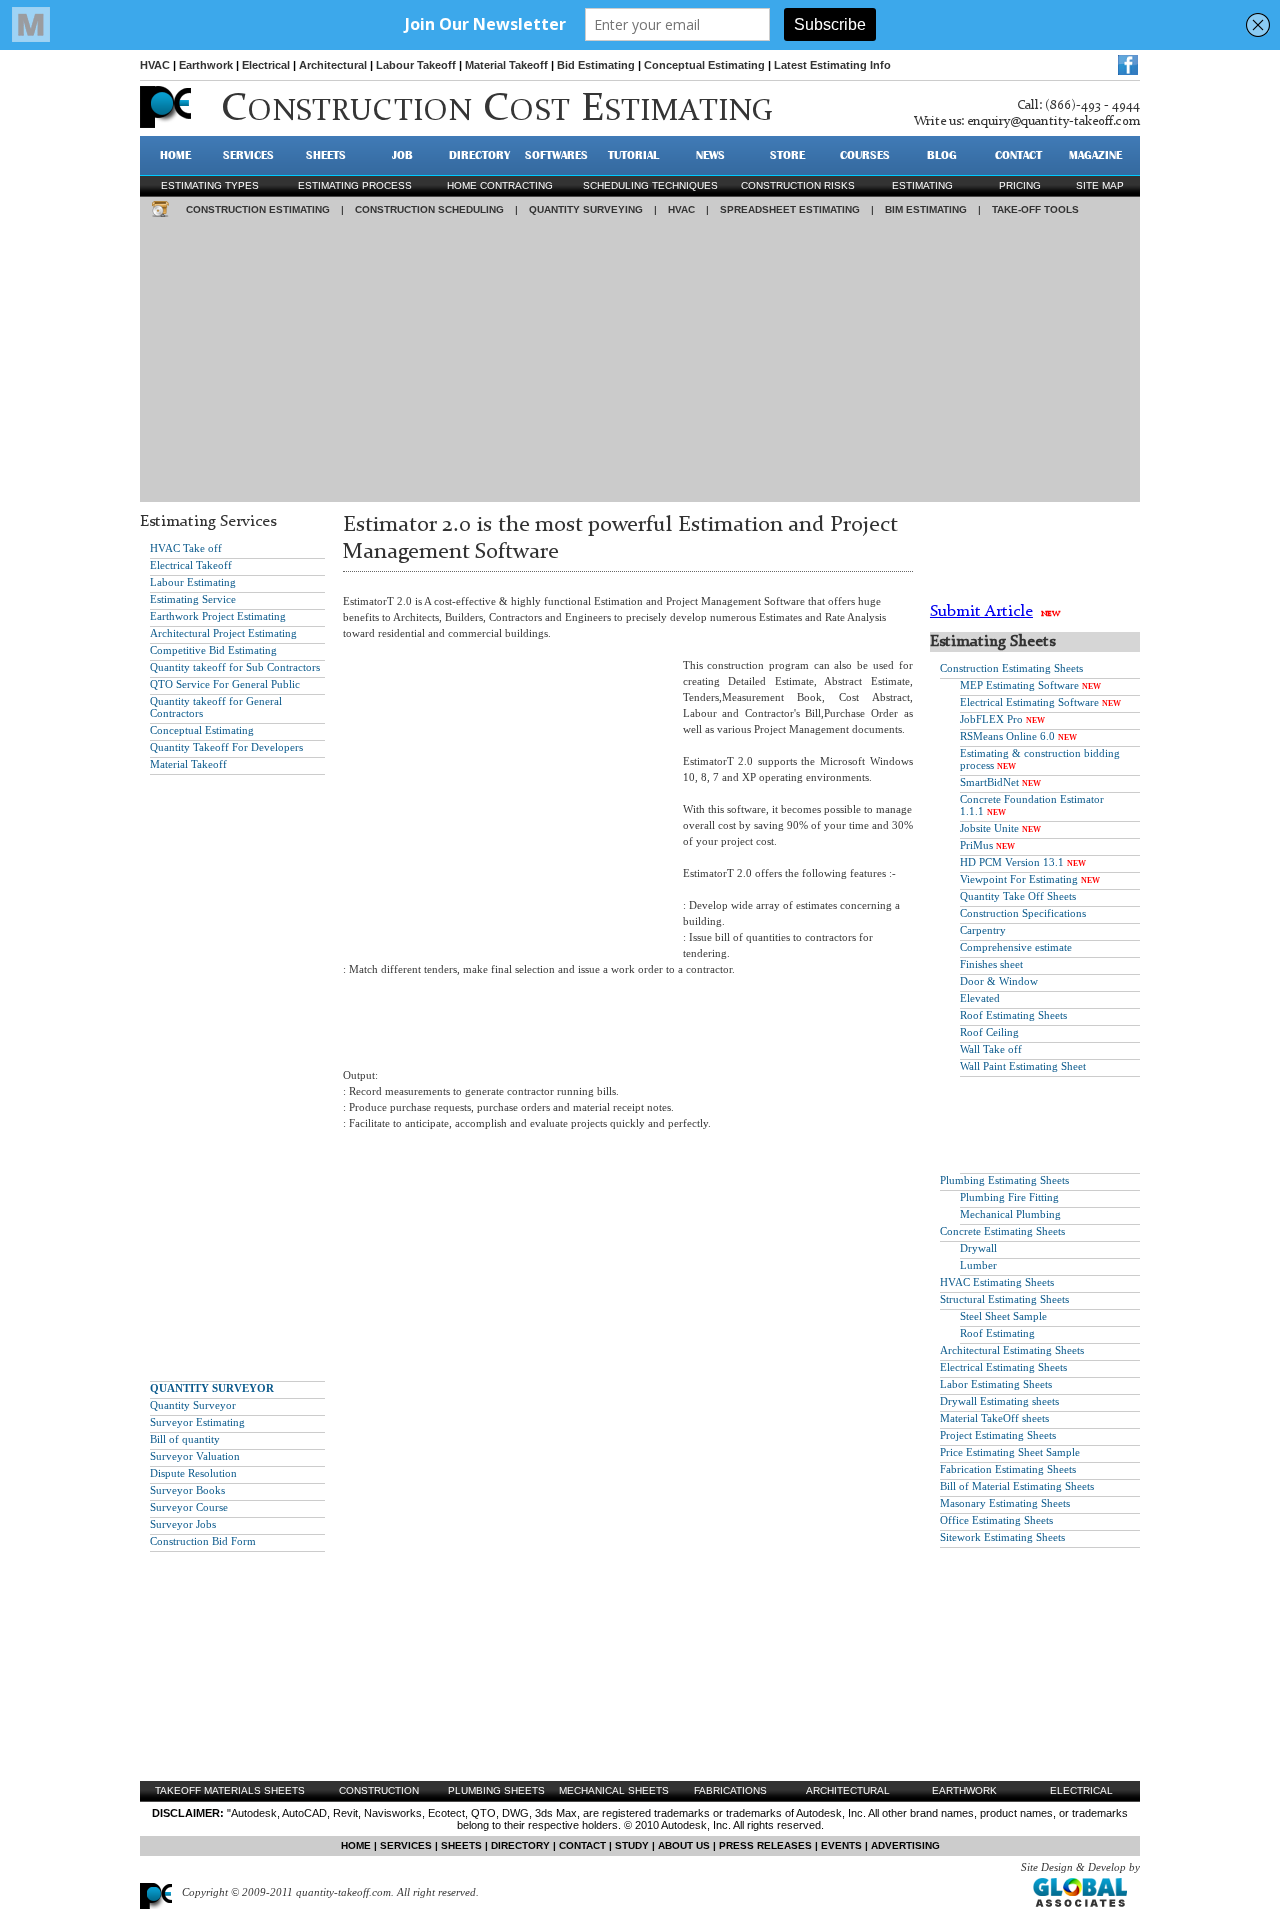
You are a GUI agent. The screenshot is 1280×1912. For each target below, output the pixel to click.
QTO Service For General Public (225, 684)
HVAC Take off (186, 548)
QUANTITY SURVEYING (586, 209)
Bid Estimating (596, 65)
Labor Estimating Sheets (996, 1384)
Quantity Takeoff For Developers (226, 747)
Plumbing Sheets (496, 1790)
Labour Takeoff (416, 65)
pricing (1020, 185)
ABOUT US (684, 1845)
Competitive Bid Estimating (213, 650)
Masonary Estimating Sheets (1005, 1503)
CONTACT (1018, 155)
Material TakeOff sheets (994, 1418)
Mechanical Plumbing (1010, 1214)
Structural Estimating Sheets (1004, 1299)
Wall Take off (991, 1049)
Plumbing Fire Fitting (1009, 1197)
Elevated (980, 998)
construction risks (798, 185)
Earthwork (206, 65)
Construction (379, 1790)
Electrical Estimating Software (1029, 702)
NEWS (710, 155)
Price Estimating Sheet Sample (1010, 1452)
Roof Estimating (997, 1333)
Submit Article (981, 612)
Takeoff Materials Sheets (230, 1790)
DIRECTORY (479, 155)
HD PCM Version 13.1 (1012, 862)
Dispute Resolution (193, 1473)
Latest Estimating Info (832, 65)
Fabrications (730, 1790)
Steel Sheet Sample (1003, 1316)
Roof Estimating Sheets (1013, 1015)
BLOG (942, 155)
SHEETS (326, 155)
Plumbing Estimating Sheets (1004, 1180)
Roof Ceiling (989, 1032)
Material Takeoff (506, 65)
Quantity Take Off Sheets (1018, 896)
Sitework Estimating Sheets (1002, 1537)
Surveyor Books (187, 1490)
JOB (402, 155)
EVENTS (841, 1845)
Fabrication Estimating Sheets (1008, 1469)
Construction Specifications (1023, 913)
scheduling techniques (650, 185)
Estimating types (210, 185)
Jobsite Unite (989, 828)
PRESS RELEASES (765, 1845)
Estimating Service (193, 599)
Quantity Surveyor (193, 1405)
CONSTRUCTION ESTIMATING (258, 209)
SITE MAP (1100, 185)
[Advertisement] (640, 362)
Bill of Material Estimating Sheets (1017, 1486)
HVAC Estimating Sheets (997, 1282)
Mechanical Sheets (614, 1790)
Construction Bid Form (203, 1541)
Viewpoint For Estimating (1019, 879)
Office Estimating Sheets (996, 1520)
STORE (787, 155)
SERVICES (248, 155)
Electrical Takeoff (191, 565)
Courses (865, 155)
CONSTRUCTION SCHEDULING (429, 209)
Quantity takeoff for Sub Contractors (235, 667)
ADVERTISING (905, 1845)
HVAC (155, 65)
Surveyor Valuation (195, 1456)
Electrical (266, 65)
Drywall (978, 1248)
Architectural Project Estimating (223, 633)
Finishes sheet (991, 964)
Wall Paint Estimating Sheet (1023, 1066)
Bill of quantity (185, 1439)
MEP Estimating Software (1019, 685)
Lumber (978, 1265)
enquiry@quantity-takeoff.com (1053, 121)
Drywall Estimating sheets (999, 1401)
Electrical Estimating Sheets (1003, 1367)
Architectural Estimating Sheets (1012, 1350)
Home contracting (500, 185)
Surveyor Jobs (183, 1524)
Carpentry (983, 930)
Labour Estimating (193, 582)
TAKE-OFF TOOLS (1035, 209)
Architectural (333, 65)
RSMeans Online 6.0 (1007, 736)
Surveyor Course (189, 1507)
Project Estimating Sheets (998, 1435)
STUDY (632, 1845)
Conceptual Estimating (704, 65)
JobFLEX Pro (991, 719)
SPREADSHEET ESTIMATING (790, 209)
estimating (922, 185)
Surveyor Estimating (197, 1422)
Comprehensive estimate (1016, 947)
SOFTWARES (556, 155)
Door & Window (999, 981)
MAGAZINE (1095, 155)
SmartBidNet (989, 782)
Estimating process (355, 185)
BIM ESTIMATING (926, 209)
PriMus (976, 845)
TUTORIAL (633, 155)
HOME (175, 155)
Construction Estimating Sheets (1011, 668)
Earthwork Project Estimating (218, 616)
